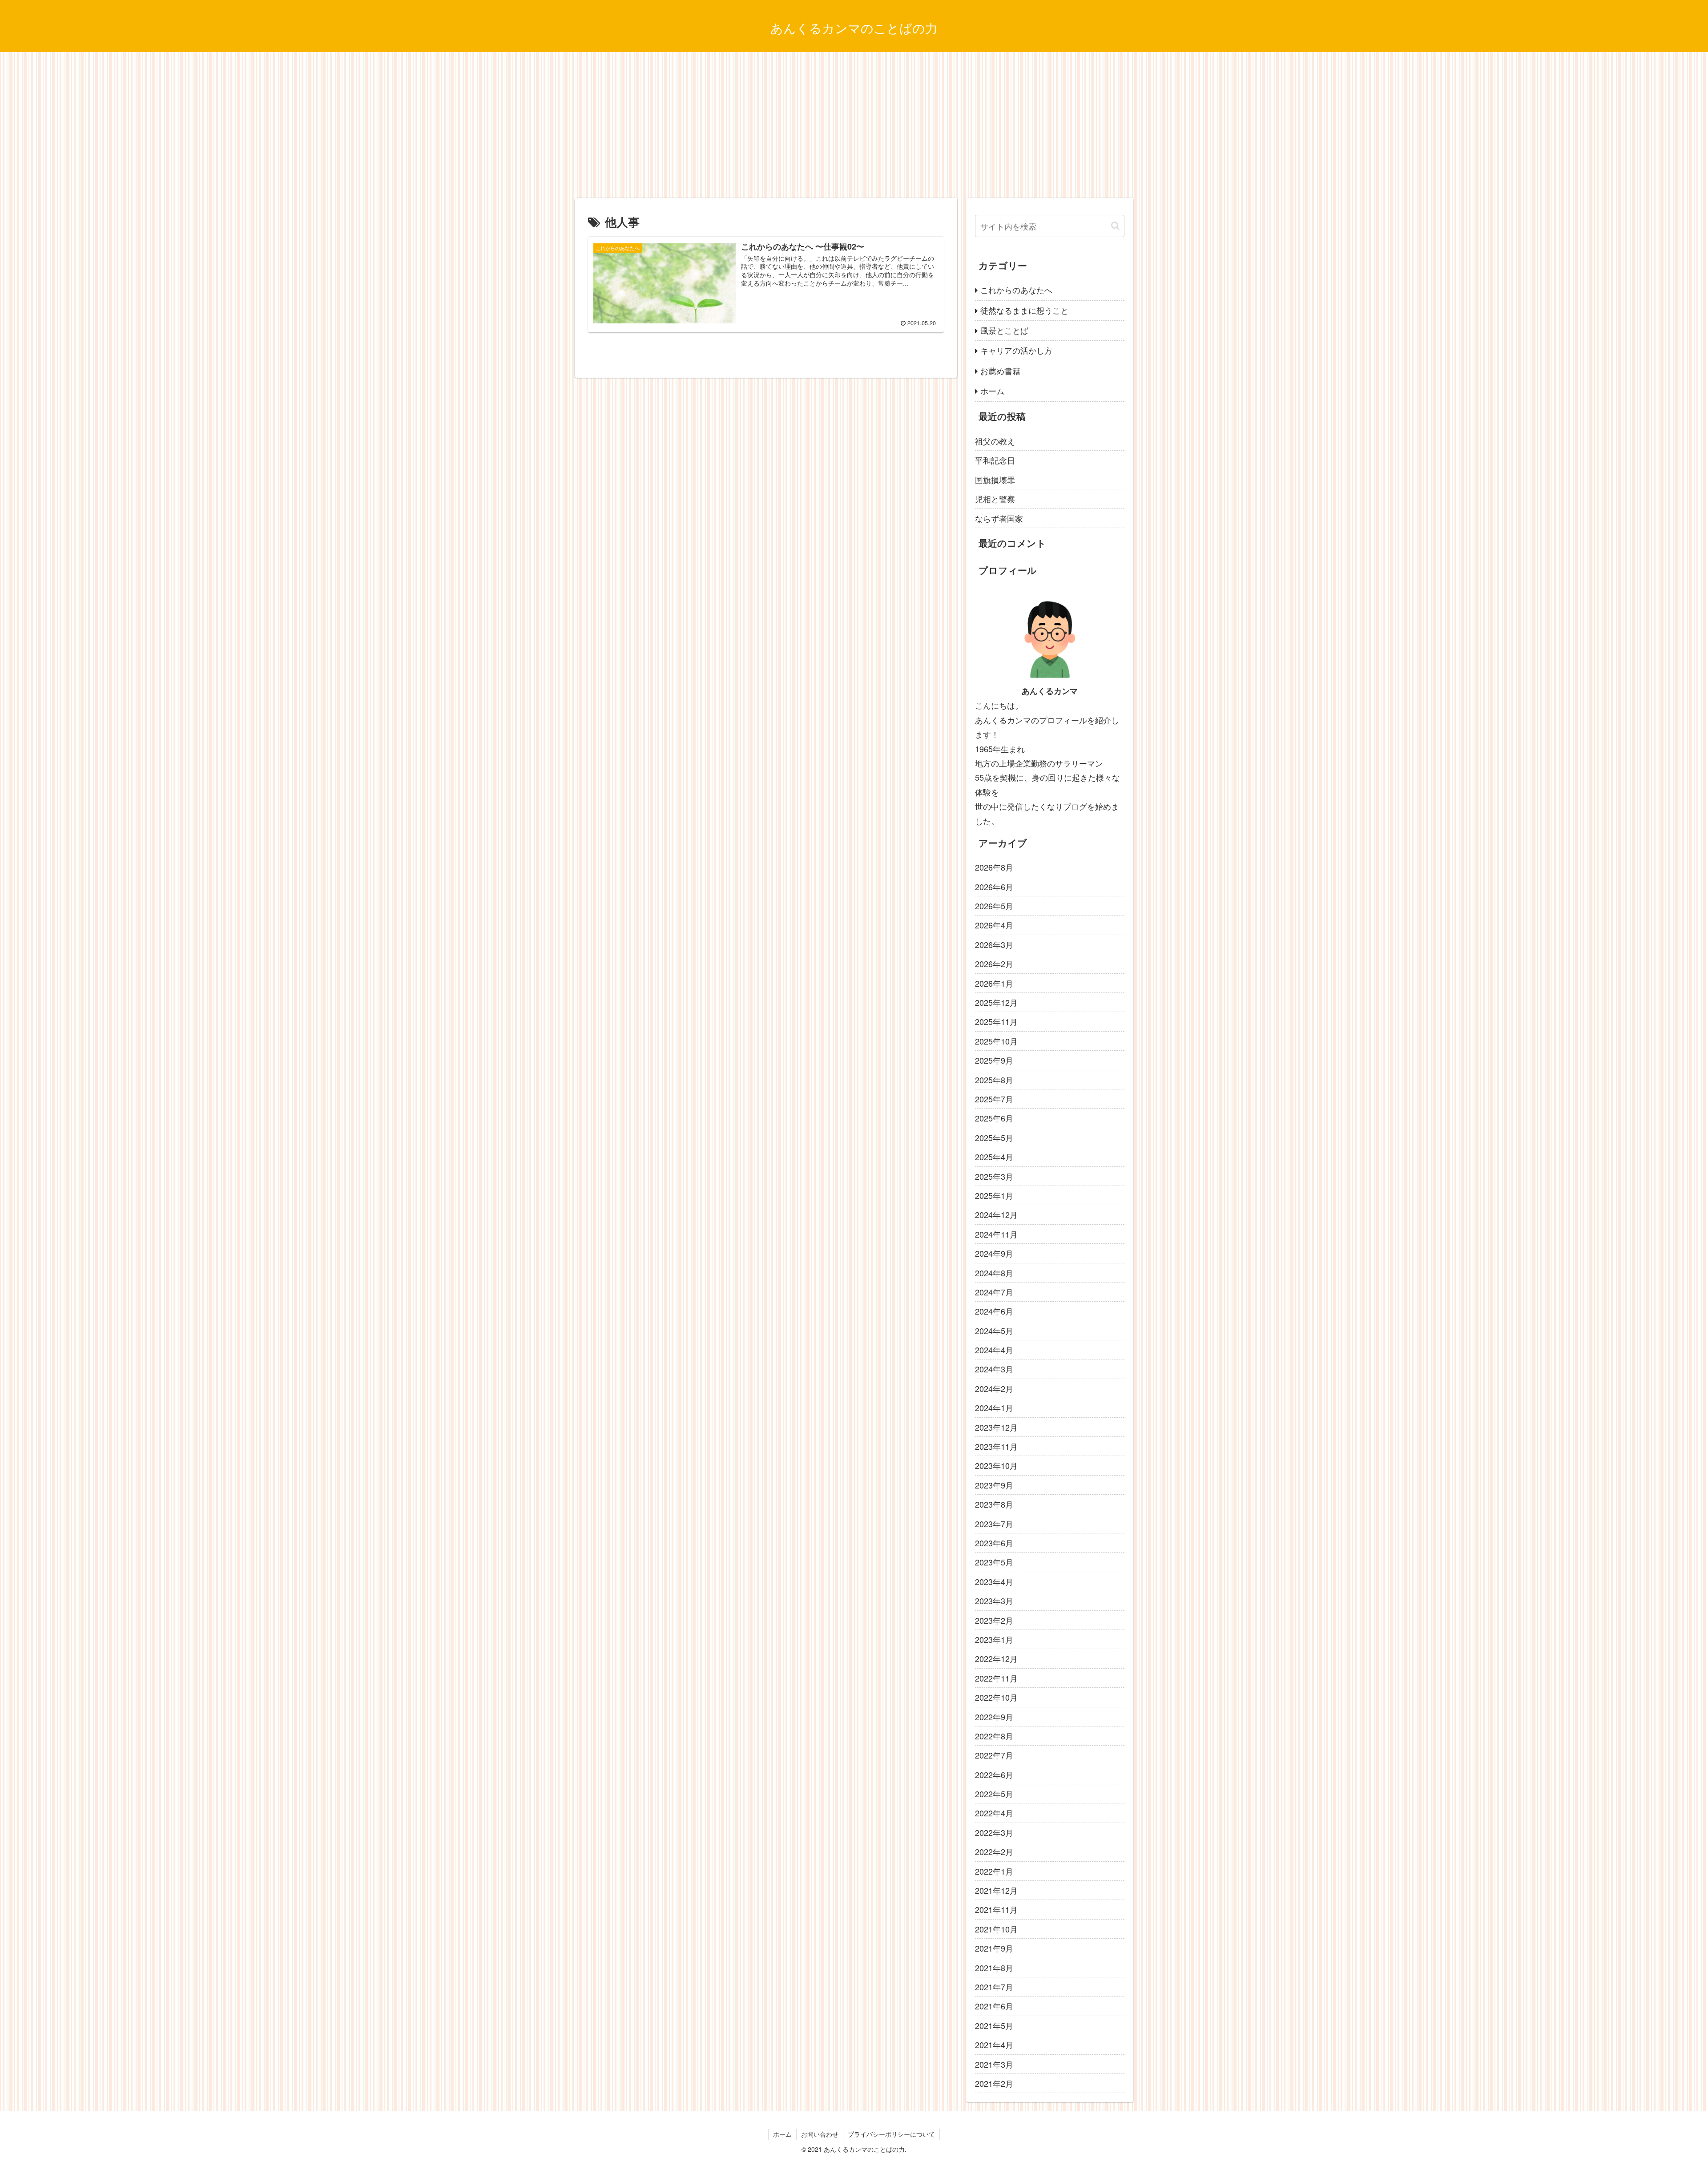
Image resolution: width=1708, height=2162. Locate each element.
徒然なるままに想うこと (1024, 310)
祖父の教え (995, 441)
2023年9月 (994, 1485)
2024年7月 (994, 1292)
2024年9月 (994, 1253)
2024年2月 (994, 1388)
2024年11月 (996, 1234)
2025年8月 (994, 1080)
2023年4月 (994, 1581)
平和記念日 (995, 460)
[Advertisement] (854, 125)
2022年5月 (994, 1794)
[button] (1115, 226)
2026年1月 (994, 983)
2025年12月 (996, 1002)
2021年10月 (996, 1929)
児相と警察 (995, 499)
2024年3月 (994, 1369)
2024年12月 (996, 1214)
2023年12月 (996, 1427)
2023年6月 (994, 1543)
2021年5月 (994, 2025)
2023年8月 (994, 1504)
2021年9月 (994, 1948)
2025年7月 (994, 1099)
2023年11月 (996, 1446)
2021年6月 (994, 2006)
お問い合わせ (820, 2134)
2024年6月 (994, 1311)
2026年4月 (994, 925)
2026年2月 (994, 964)
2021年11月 (996, 1909)
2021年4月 (994, 2045)
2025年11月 (996, 1021)
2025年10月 (996, 1041)
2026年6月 (994, 887)
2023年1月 (994, 1639)
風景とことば (1004, 330)
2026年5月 (994, 906)
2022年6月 (994, 1775)
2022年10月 (996, 1697)
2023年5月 (994, 1562)
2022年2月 (994, 1851)
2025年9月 (994, 1060)
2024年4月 (994, 1350)
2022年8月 (994, 1736)
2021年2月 (994, 2083)
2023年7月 (994, 1524)
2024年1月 (994, 1408)
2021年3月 (994, 2064)
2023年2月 (994, 1620)
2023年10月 (996, 1465)
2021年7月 (994, 1987)
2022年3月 (994, 1832)
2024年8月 (994, 1273)
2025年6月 (994, 1118)
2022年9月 (994, 1717)
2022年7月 (994, 1755)
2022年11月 (996, 1678)
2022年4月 (994, 1813)
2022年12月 (996, 1658)
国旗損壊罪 (995, 480)
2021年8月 (994, 1968)
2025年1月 (994, 1195)
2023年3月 (994, 1601)
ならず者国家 (999, 518)
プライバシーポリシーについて (891, 2134)
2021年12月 (996, 1890)
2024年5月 (994, 1331)
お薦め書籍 (1000, 371)
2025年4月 (994, 1157)
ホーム (992, 391)
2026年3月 (994, 944)
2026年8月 (994, 867)
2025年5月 (994, 1137)
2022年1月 (994, 1871)
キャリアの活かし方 (1016, 350)
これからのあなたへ (1016, 290)
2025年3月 (994, 1176)
